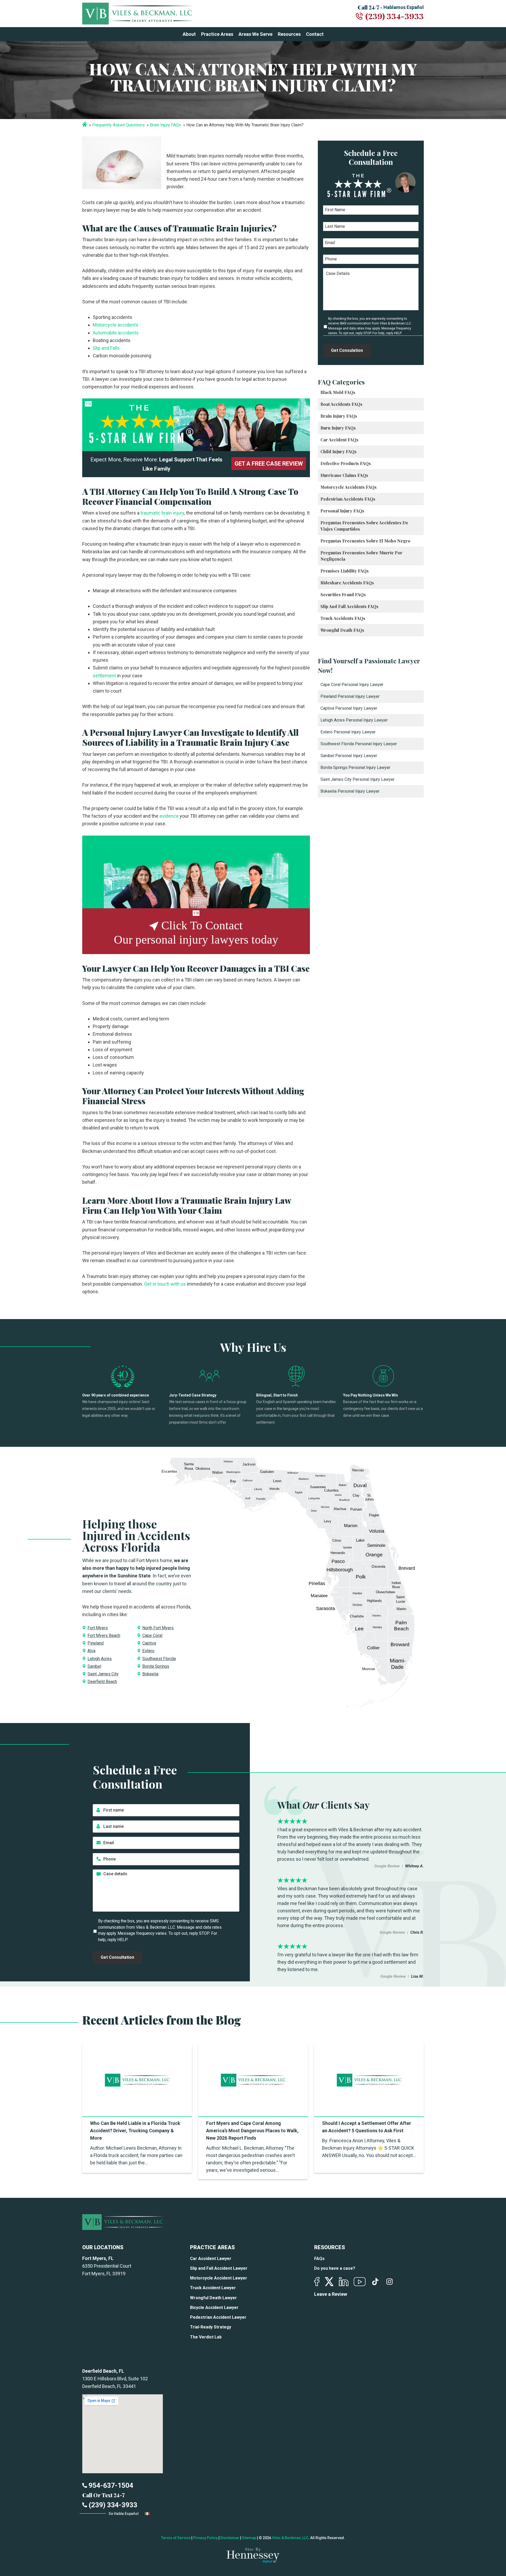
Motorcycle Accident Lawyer (219, 2278)
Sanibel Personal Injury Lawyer (349, 756)
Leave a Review (331, 2294)
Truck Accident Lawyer (213, 2288)
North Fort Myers (158, 1628)
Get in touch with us (164, 1284)
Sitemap (249, 2538)
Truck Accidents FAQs (343, 618)
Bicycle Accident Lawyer (214, 2308)
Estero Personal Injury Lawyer (348, 732)
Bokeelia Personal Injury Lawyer (350, 791)
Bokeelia (150, 1674)
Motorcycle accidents (116, 325)
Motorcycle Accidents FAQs (349, 487)
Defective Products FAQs (346, 463)
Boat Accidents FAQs (341, 404)
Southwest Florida (159, 1659)
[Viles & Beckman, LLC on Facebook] (317, 2282)
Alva (91, 1651)
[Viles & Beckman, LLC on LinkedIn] (344, 2282)
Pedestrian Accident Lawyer (218, 2317)
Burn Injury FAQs (338, 428)
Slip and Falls (106, 348)
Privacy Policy (205, 2538)
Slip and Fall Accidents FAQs (349, 606)
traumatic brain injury (162, 513)
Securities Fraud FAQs (343, 594)
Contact (315, 34)
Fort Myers (98, 1628)
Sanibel (94, 1666)
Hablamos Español (404, 7)
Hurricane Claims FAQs (344, 475)
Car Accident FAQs (339, 440)
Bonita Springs (156, 1666)
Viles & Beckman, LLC (290, 2538)
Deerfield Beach (102, 1682)
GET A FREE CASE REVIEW (269, 464)
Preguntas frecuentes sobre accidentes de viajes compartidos (364, 526)
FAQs (319, 2259)
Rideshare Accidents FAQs (347, 583)
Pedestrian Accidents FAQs (348, 499)
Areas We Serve (256, 34)
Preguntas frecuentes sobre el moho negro (365, 541)
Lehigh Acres (100, 1659)
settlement (104, 676)
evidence (169, 816)
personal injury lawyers (192, 940)
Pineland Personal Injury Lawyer (350, 696)
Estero (148, 1651)
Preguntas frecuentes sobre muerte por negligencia (361, 556)
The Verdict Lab (206, 2337)
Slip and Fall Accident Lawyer (219, 2268)
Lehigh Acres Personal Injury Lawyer (354, 720)
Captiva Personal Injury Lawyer (349, 708)
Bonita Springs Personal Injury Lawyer (355, 768)
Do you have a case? (335, 2268)
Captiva (149, 1643)
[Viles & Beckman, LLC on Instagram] (390, 2282)
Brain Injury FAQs (166, 125)
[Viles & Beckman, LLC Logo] (137, 14)
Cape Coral (152, 1635)
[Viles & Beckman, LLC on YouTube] (360, 2282)
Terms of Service (176, 2538)
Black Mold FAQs (338, 392)
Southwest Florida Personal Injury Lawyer (359, 744)
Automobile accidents (116, 333)
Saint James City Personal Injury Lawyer (357, 779)
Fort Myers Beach (104, 1635)
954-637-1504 (110, 2485)
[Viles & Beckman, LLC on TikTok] (375, 2282)
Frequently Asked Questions (118, 125)
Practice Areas (217, 34)
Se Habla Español (124, 2514)
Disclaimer (230, 2538)
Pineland (96, 1643)
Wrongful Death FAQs (342, 630)
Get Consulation (347, 350)
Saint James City (103, 1674)
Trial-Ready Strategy (211, 2327)
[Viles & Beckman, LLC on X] (329, 2282)
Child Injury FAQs (339, 451)
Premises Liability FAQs (345, 571)
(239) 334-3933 (395, 16)
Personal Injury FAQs (342, 511)
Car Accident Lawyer (211, 2259)
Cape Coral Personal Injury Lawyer (352, 685)
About (189, 34)
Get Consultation (117, 1957)
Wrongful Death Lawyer (213, 2298)
